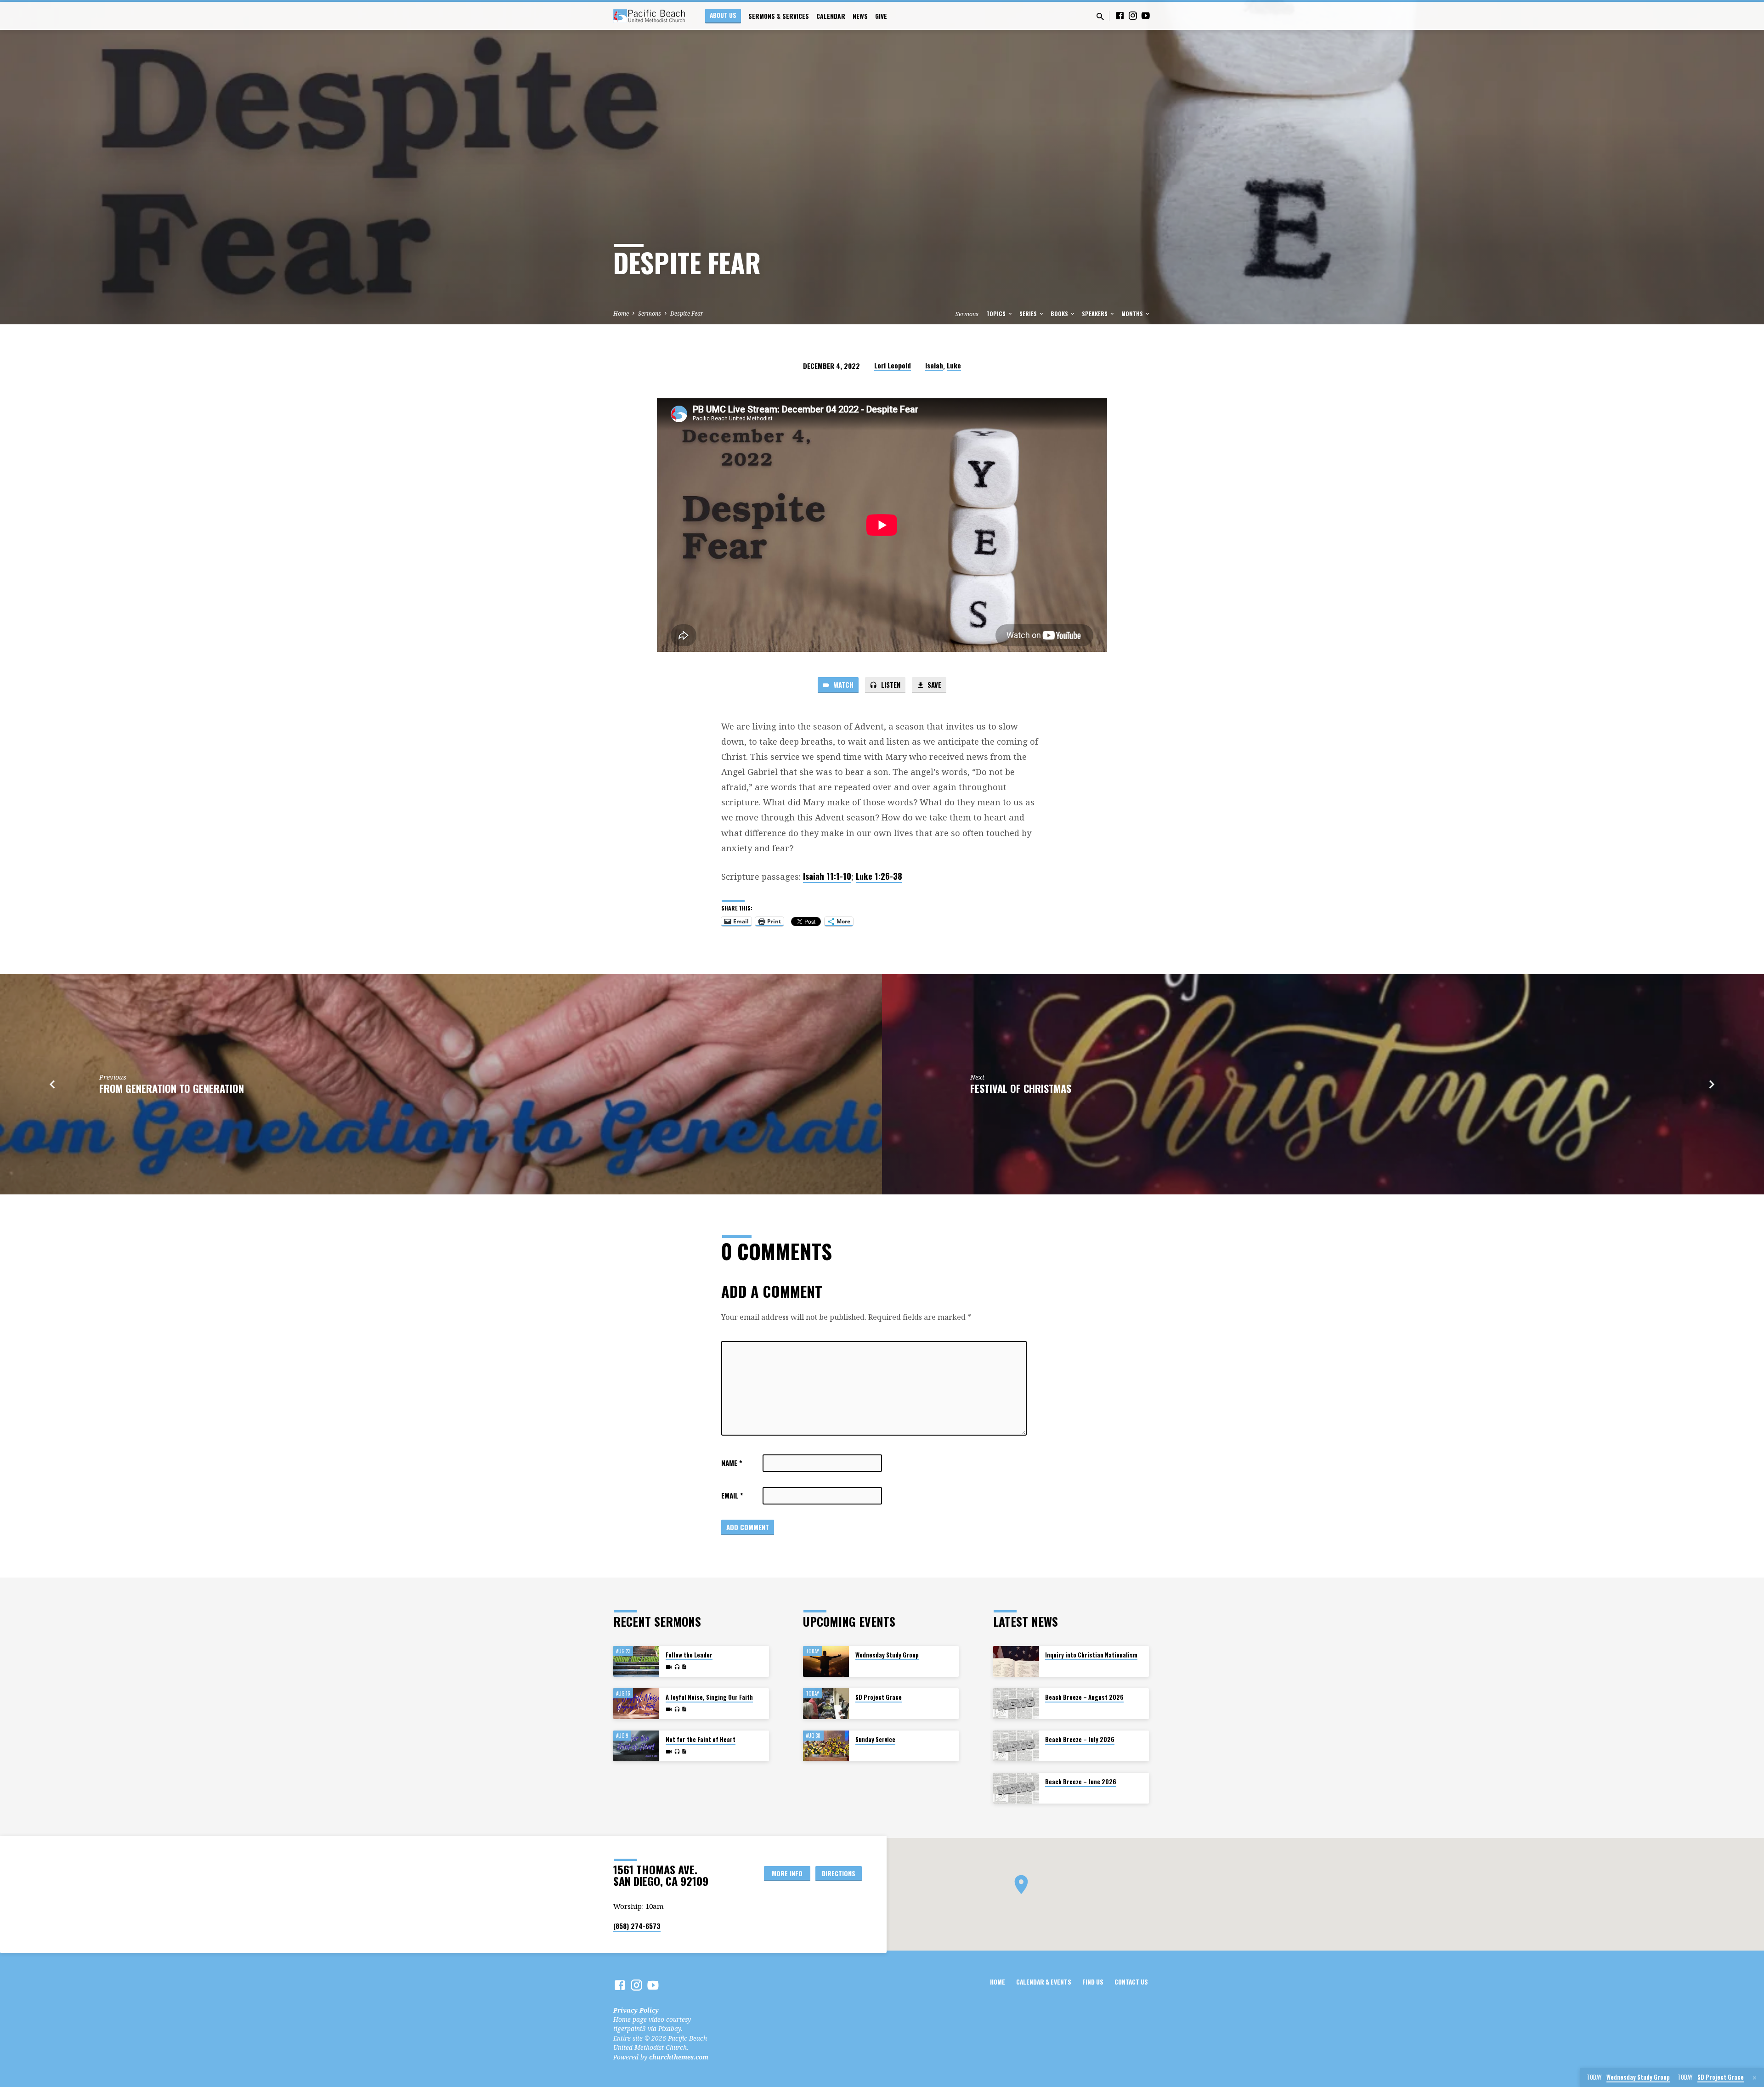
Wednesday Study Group (887, 1655)
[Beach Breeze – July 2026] (1016, 1746)
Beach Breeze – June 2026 (1081, 1782)
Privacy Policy (636, 2010)
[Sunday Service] (826, 1746)
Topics (997, 314)
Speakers (1095, 314)
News (860, 16)
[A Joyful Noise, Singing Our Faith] (636, 1704)
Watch (843, 684)
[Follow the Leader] (636, 1661)
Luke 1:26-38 (879, 876)
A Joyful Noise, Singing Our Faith (709, 1697)
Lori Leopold (893, 365)
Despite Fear (687, 314)
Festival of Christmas (1021, 1088)
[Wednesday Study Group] (826, 1661)
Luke (954, 365)
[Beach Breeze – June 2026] (1016, 1788)
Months (1133, 314)
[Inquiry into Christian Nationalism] (1016, 1661)
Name (732, 1463)
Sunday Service (875, 1739)
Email (732, 1495)
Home (621, 314)
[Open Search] (1100, 16)
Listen (890, 684)
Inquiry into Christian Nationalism (1091, 1655)
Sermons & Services (779, 16)
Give (881, 16)
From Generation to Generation (172, 1088)
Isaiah (934, 365)
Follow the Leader (689, 1655)
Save (933, 684)
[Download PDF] (684, 1667)
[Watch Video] (669, 1667)
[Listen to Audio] (677, 1667)
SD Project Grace (879, 1697)
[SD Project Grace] (826, 1704)
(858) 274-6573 (637, 1926)
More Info (787, 1873)
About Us (723, 15)
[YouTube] (1146, 15)
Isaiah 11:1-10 (827, 876)
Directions (839, 1873)
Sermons (650, 314)
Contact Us (1131, 1982)
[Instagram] (1133, 15)
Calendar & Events (1044, 1982)
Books (1060, 314)
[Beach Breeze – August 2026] (1016, 1704)
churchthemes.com (679, 2057)
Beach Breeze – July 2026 (1080, 1739)
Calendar (831, 16)
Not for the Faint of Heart (701, 1739)
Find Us (1093, 1982)
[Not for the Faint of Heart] (636, 1746)
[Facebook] (1120, 15)
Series (1029, 314)
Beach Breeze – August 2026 (1084, 1697)
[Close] (1755, 2078)
